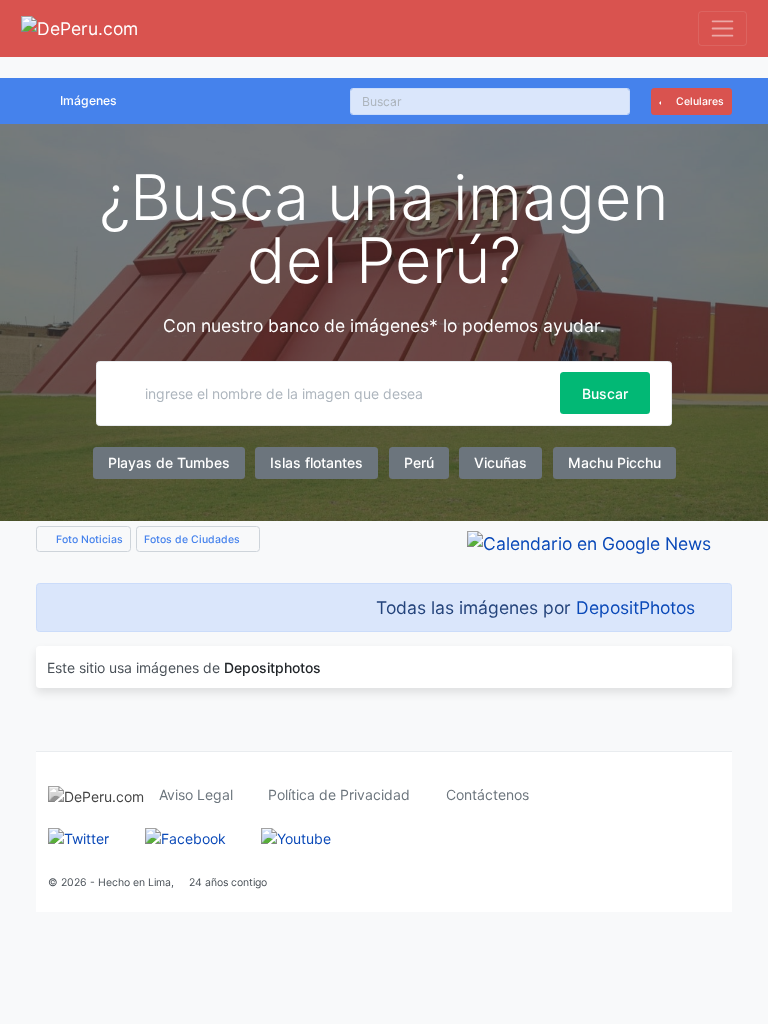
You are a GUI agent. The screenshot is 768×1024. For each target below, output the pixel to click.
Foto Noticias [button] (88, 539)
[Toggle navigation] (722, 28)
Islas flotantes (316, 462)
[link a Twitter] (78, 836)
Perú (419, 462)
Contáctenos (487, 794)
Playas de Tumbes (169, 462)
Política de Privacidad (339, 794)
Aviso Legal (196, 794)
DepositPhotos (635, 607)
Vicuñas (500, 462)
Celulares (698, 101)
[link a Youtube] (296, 836)
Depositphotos (272, 667)
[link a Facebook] (185, 836)
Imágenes (88, 100)
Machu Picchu (614, 462)
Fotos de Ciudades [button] (193, 539)
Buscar (605, 393)
